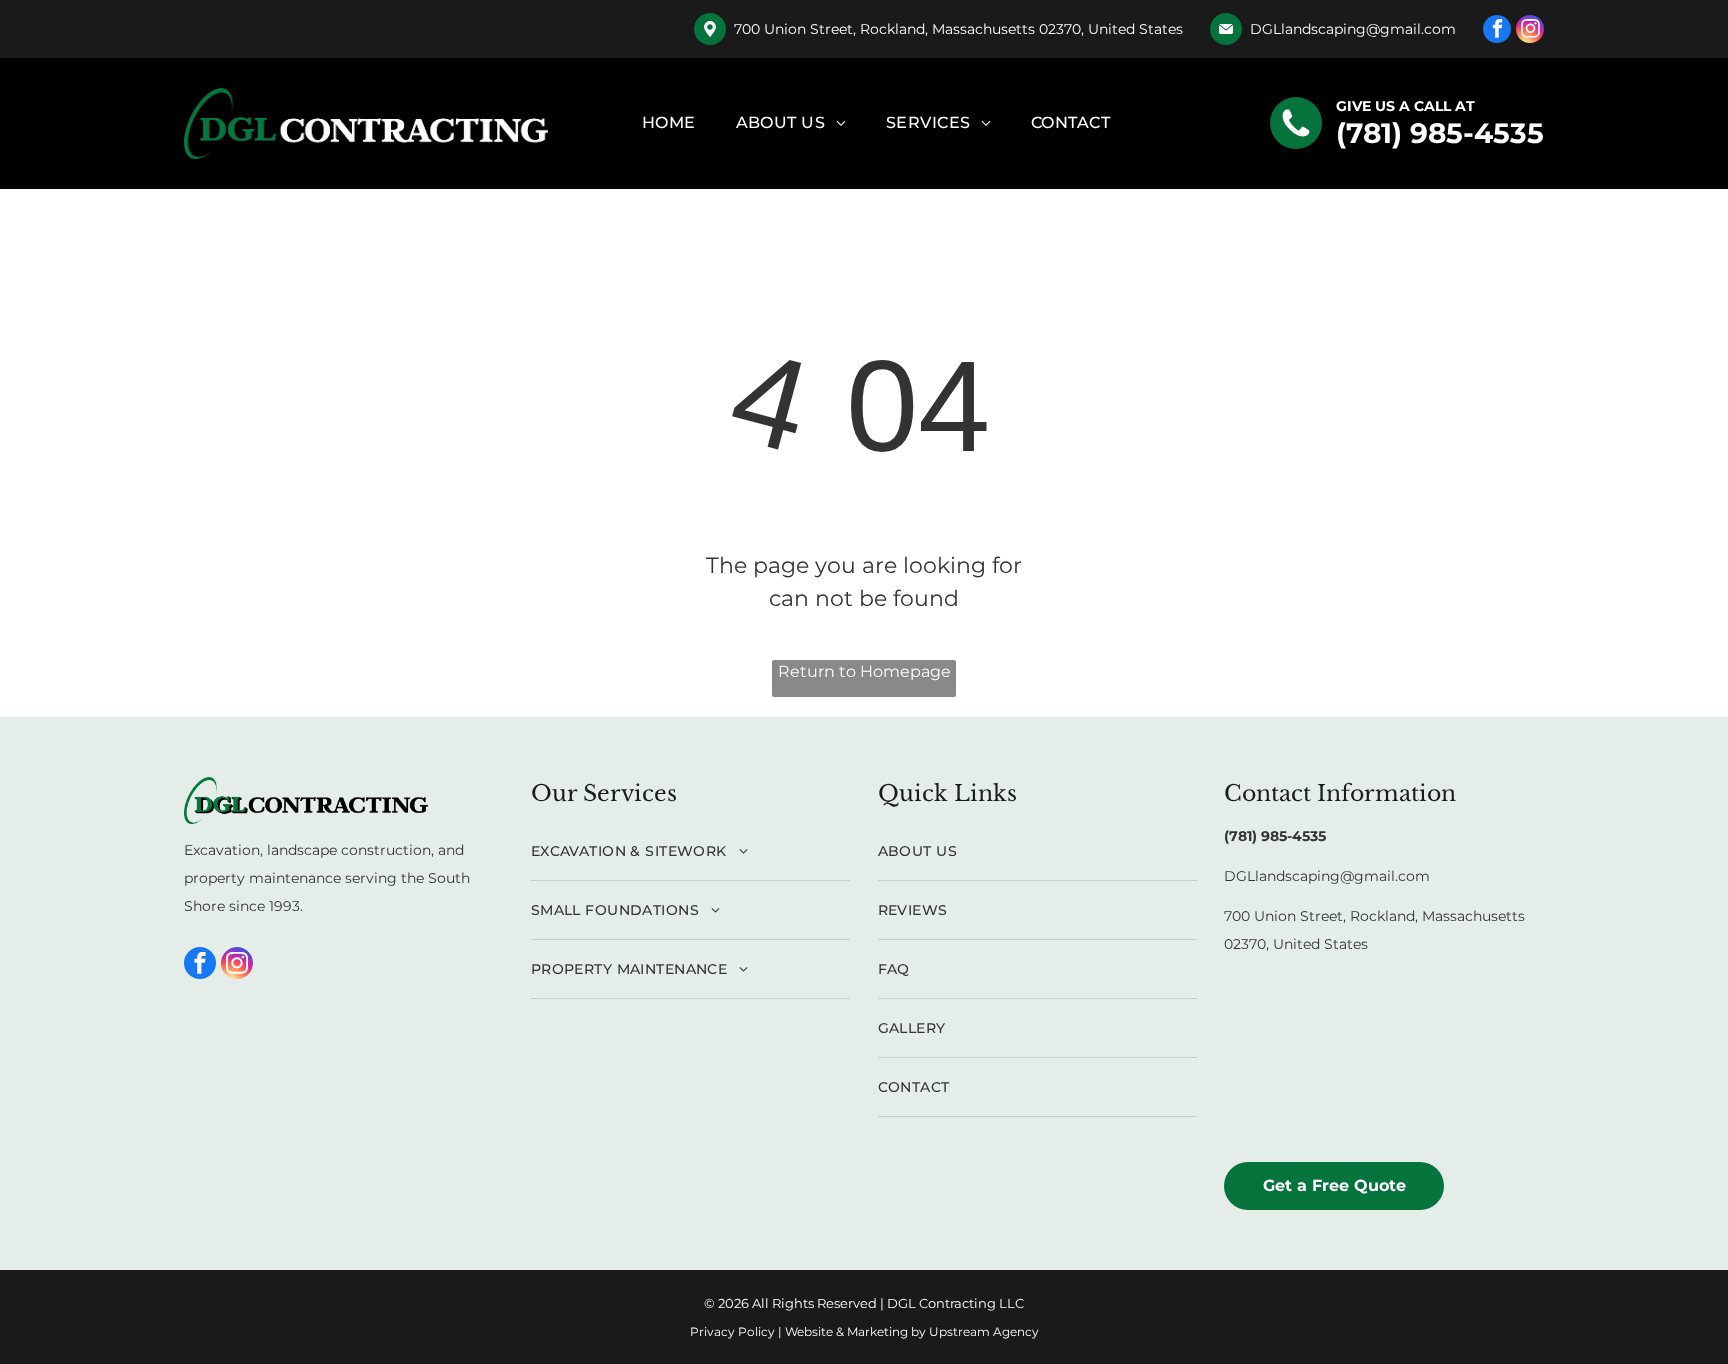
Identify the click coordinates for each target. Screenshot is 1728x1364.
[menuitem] (669, 123)
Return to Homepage (864, 671)
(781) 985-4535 (1440, 133)
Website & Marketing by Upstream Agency (912, 1331)
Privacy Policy (732, 1331)
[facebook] (1497, 31)
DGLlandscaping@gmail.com (1353, 29)
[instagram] (1530, 31)
